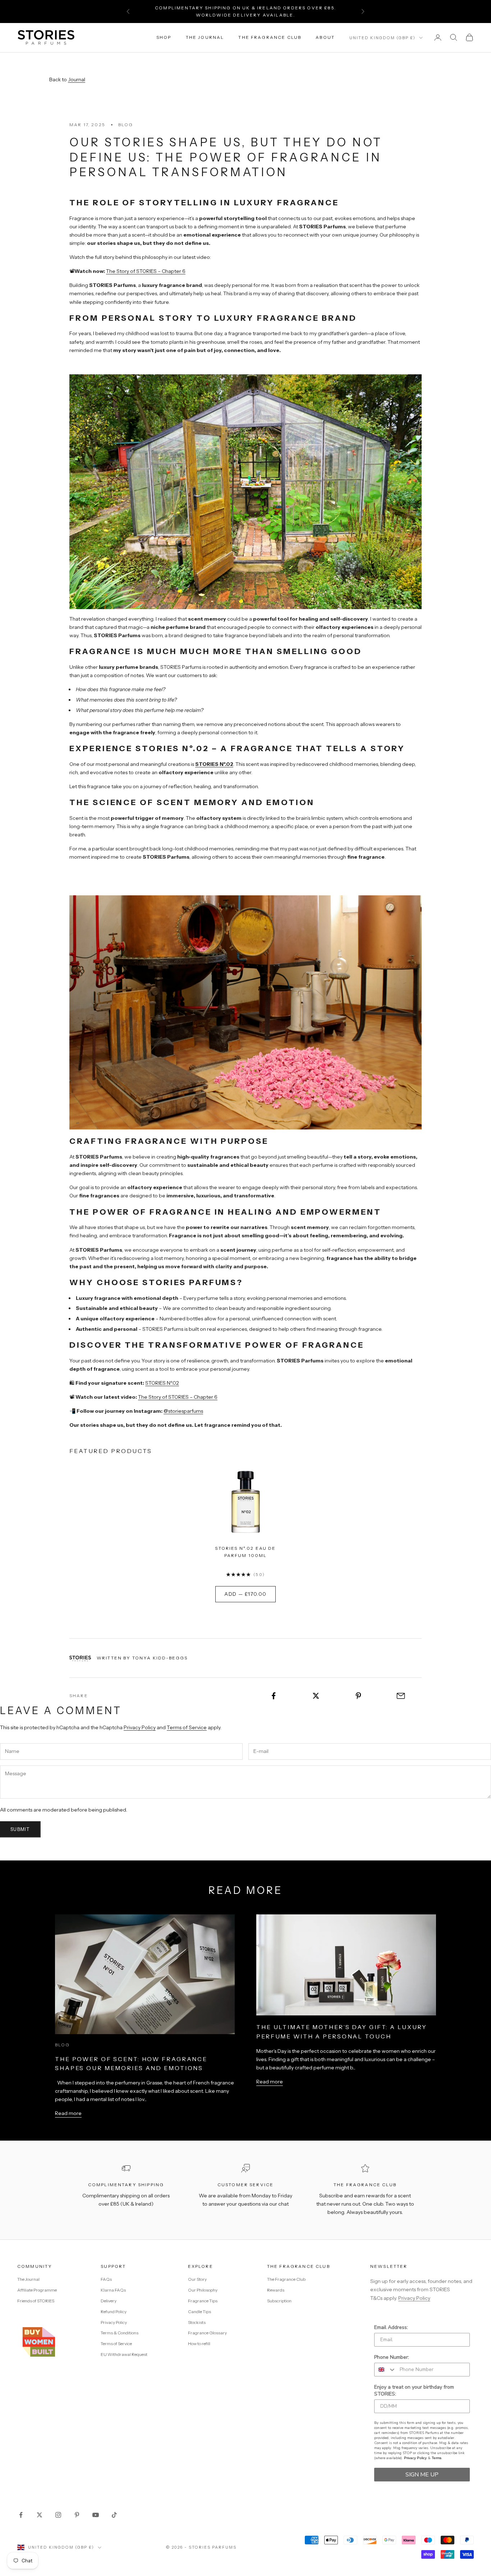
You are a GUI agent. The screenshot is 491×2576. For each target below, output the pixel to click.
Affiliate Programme (37, 2290)
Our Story (197, 2279)
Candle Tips (199, 2312)
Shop (164, 37)
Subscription (279, 2301)
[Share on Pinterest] (359, 1696)
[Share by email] (401, 1696)
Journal (77, 79)
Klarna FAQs (113, 2290)
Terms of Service (187, 1727)
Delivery (109, 2301)
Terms (437, 2458)
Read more (68, 2113)
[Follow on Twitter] (40, 2515)
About (325, 37)
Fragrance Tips (203, 2301)
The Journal (205, 37)
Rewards (276, 2290)
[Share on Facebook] (274, 1696)
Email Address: (391, 2327)
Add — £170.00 (245, 1594)
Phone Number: (392, 2357)
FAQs (106, 2279)
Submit (20, 1829)
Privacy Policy (140, 1727)
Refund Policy (114, 2312)
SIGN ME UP (422, 2475)
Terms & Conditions (120, 2333)
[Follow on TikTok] (114, 2515)
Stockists (197, 2322)
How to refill (199, 2344)
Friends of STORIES (36, 2301)
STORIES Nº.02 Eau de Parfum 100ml (245, 1552)
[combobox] (385, 2370)
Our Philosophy (203, 2290)
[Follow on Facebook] (21, 2515)
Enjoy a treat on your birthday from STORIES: (414, 2390)
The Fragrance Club (270, 37)
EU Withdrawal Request (124, 2354)
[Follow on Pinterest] (77, 2515)
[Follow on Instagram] (58, 2515)
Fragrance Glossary (207, 2333)
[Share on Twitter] (316, 1696)
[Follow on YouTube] (96, 2515)
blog (126, 125)
